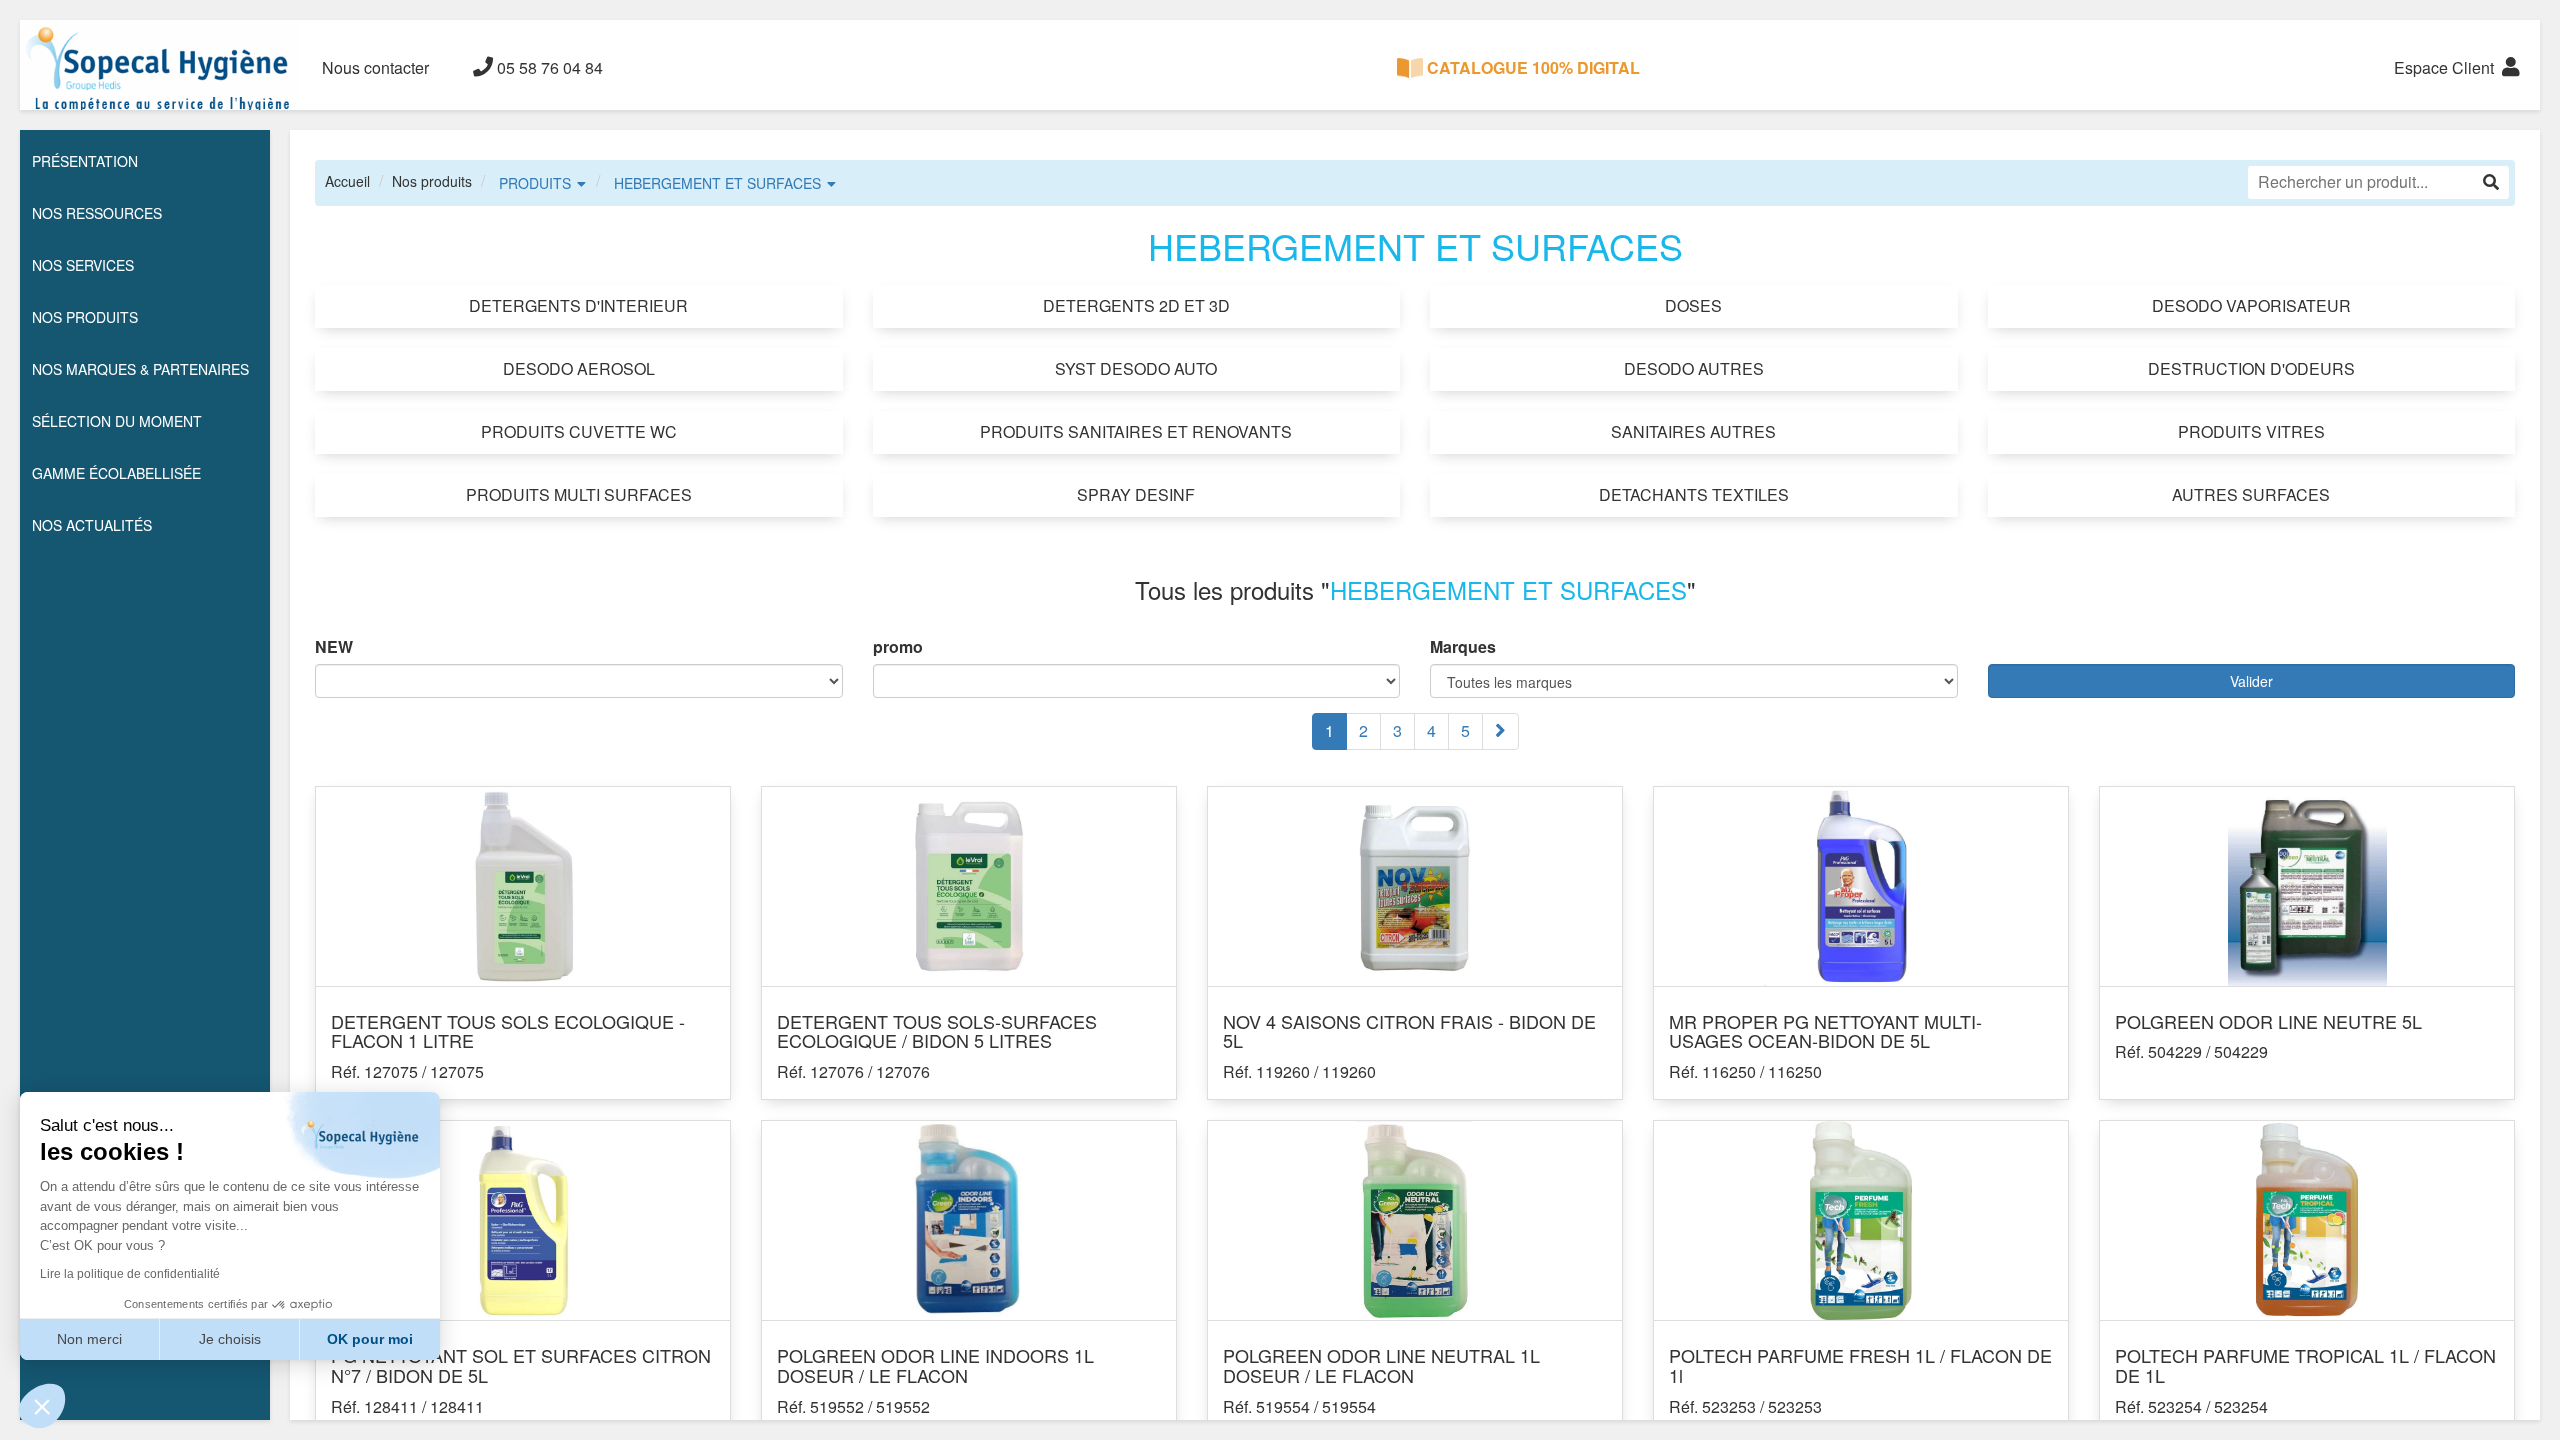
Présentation (85, 161)
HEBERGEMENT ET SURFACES (717, 183)
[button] (42, 1406)
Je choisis (230, 1339)
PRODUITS (535, 183)
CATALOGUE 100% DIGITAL (1531, 67)
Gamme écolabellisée (116, 473)
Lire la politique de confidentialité (130, 1274)
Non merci (89, 1339)
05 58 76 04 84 (548, 67)
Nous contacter (375, 67)
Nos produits (432, 181)
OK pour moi (370, 1339)
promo (898, 647)
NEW (334, 647)
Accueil (347, 181)
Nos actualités (92, 525)
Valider (2251, 681)
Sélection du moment (117, 421)
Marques (1463, 647)
